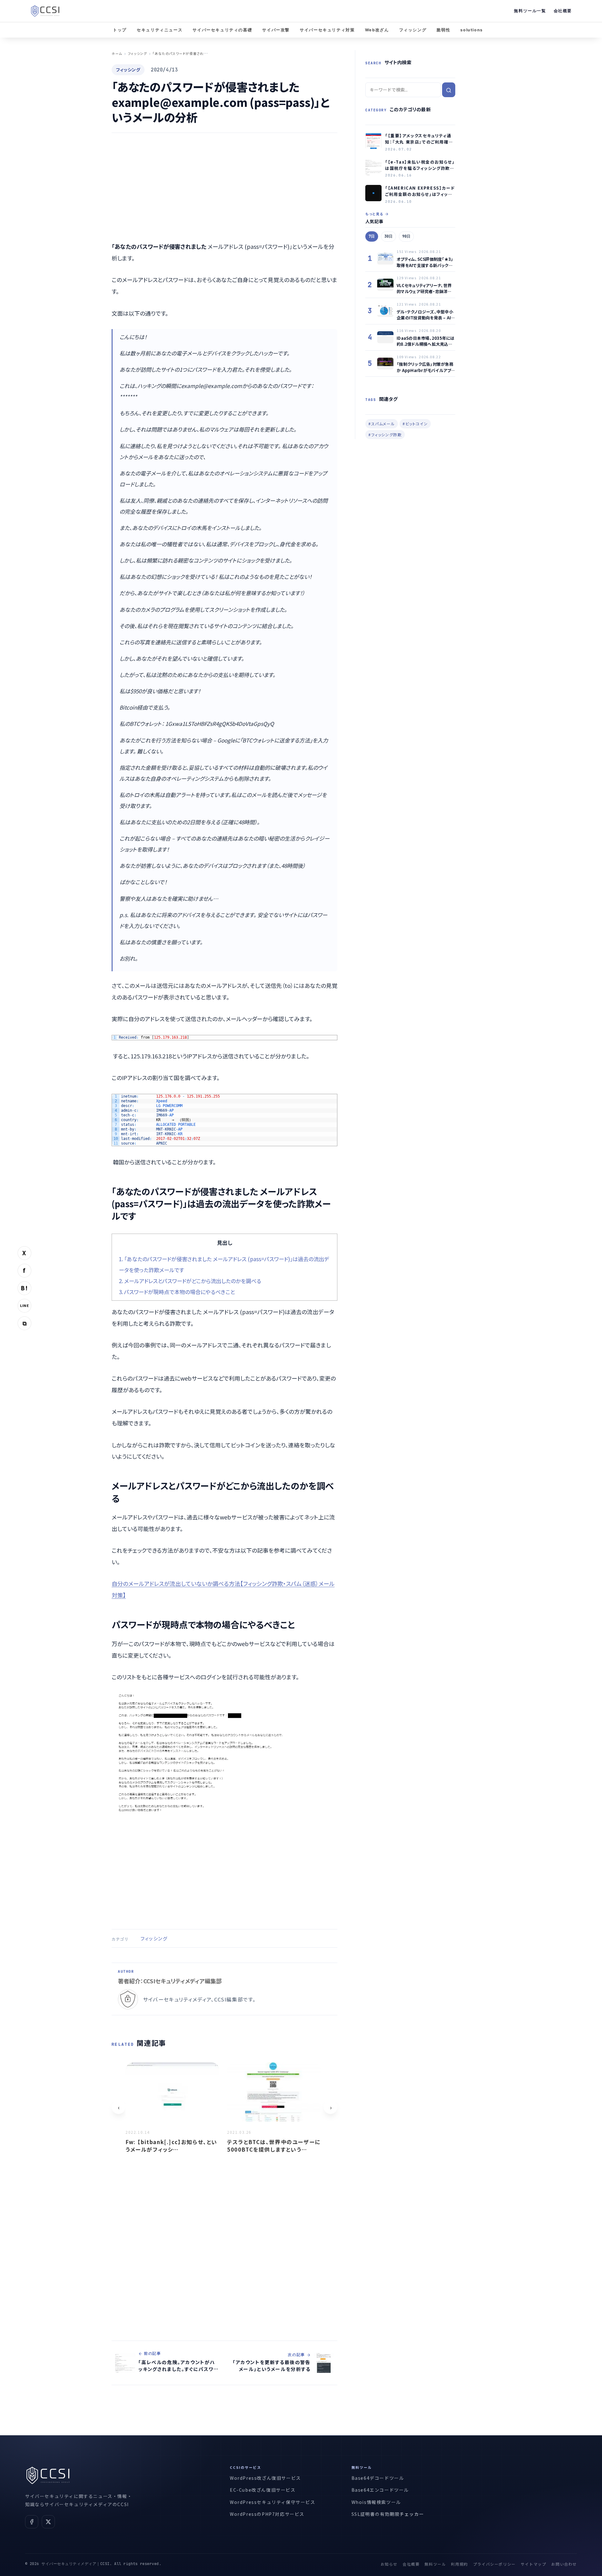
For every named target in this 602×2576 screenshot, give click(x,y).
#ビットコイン (415, 424)
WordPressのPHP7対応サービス (267, 2514)
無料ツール (435, 2564)
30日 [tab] (388, 236)
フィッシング (413, 30)
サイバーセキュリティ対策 (327, 30)
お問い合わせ (564, 2564)
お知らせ (389, 2564)
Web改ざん (377, 30)
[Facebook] (32, 2522)
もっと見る (374, 214)
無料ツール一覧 (530, 11)
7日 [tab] (372, 236)
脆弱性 (443, 30)
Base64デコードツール (378, 2478)
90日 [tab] (406, 236)
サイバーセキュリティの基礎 (222, 30)
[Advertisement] (224, 187)
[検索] (449, 90)
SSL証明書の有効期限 (376, 2514)
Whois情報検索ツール (376, 2502)
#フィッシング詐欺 (385, 435)
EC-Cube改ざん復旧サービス (263, 2490)
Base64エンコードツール (380, 2490)
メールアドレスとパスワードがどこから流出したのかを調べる (190, 1281)
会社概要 (563, 11)
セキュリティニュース (160, 30)
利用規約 (459, 2564)
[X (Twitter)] (48, 2522)
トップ (120, 30)
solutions (471, 30)
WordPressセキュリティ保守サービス (273, 2502)
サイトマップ (534, 2564)
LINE (24, 1305)
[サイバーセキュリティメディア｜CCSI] (45, 11)
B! (24, 1288)
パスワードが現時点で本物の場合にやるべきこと (177, 1292)
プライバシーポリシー (494, 2564)
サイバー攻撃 (276, 30)
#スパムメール (382, 424)
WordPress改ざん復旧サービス (265, 2478)
